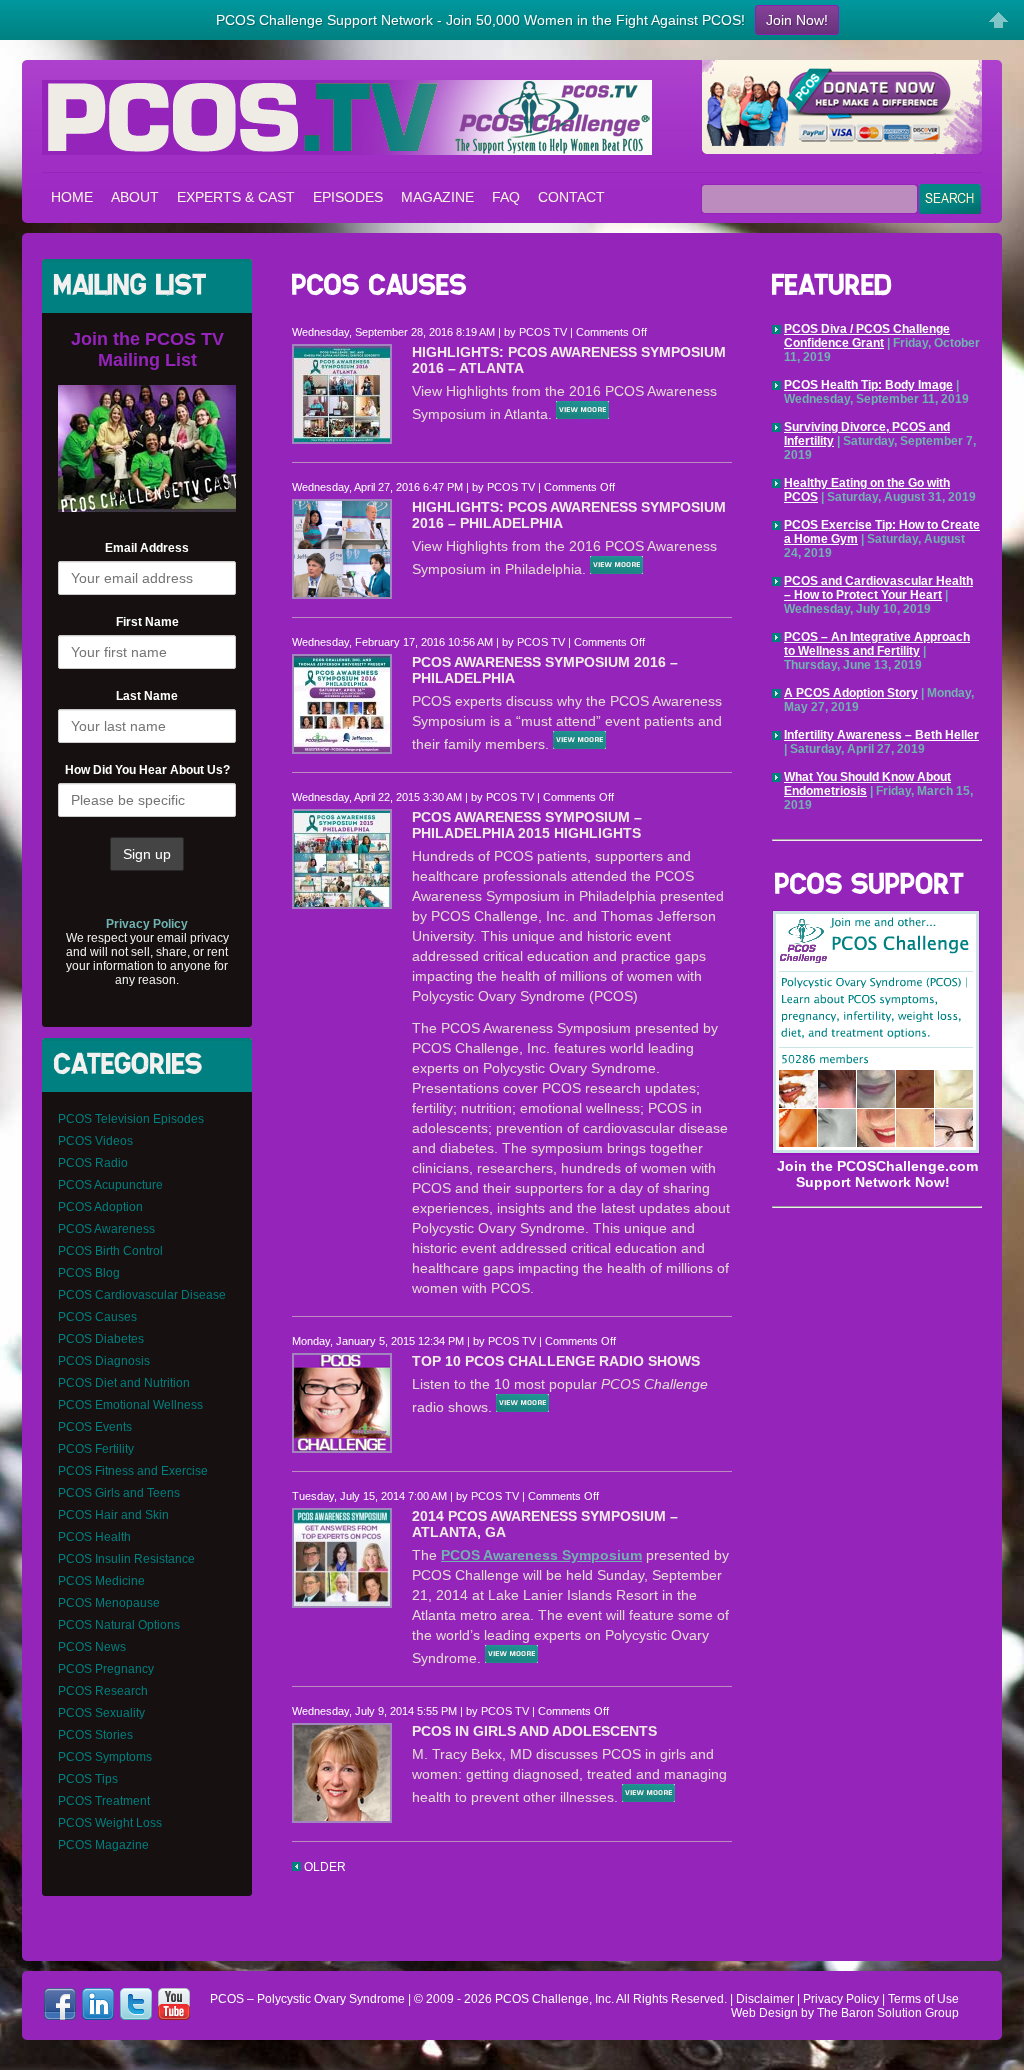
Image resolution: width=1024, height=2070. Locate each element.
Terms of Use (923, 1999)
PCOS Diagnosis (104, 1361)
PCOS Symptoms (105, 1757)
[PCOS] (876, 1150)
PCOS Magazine (103, 1845)
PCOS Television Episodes (131, 1119)
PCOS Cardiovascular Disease (142, 1295)
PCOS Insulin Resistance (126, 1559)
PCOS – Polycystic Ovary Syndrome (347, 117)
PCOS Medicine (101, 1581)
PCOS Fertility (96, 1449)
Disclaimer (765, 1999)
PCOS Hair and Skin (113, 1515)
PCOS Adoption (100, 1207)
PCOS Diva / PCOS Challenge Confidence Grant (867, 336)
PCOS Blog (89, 1273)
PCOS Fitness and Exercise (133, 1471)
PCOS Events (95, 1427)
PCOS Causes (97, 1317)
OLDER (323, 1867)
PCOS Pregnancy (106, 1669)
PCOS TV (543, 332)
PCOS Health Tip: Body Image (868, 385)
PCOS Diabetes (101, 1339)
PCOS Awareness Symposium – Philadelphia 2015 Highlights (527, 825)
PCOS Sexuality (101, 1713)
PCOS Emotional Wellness (130, 1405)
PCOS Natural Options (119, 1625)
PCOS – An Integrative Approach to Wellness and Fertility (877, 644)
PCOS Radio (93, 1163)
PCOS (512, 1999)
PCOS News (92, 1647)
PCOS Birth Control (110, 1251)
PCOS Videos (95, 1141)
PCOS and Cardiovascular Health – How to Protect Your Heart (878, 588)
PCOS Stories (95, 1735)
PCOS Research (103, 1691)
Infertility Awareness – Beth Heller (881, 735)
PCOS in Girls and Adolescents (534, 1731)
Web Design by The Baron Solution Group (845, 2013)
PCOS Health (94, 1537)
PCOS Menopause (109, 1603)
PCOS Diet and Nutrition (124, 1383)
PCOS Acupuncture (110, 1185)
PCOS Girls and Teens (119, 1493)
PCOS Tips (88, 1779)
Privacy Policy (841, 1999)
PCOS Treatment (104, 1801)
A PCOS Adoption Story (851, 693)
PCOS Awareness (106, 1229)
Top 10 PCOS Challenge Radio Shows (556, 1361)
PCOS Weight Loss (110, 1823)
